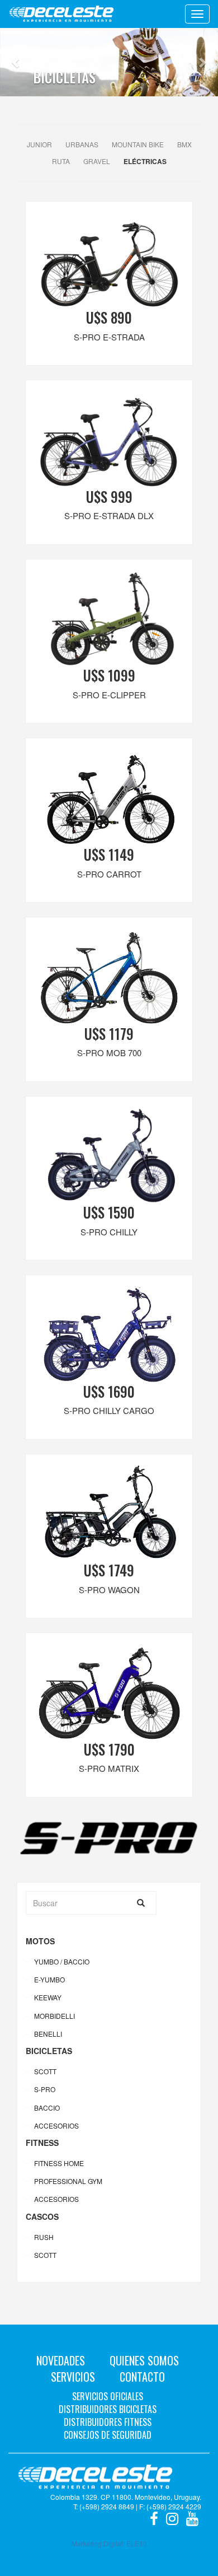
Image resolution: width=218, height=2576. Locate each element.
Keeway (48, 1997)
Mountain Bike (138, 144)
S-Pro (45, 2089)
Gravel (97, 161)
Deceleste (61, 14)
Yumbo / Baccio (62, 1961)
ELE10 (137, 2543)
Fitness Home (59, 2163)
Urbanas (82, 144)
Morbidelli (54, 2016)
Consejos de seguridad (108, 2435)
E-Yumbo (49, 1979)
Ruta (61, 161)
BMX (184, 144)
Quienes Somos (144, 2360)
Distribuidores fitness (108, 2422)
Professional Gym (68, 2181)
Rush (44, 2237)
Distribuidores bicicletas (108, 2409)
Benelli (48, 2034)
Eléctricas (145, 161)
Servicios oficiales (108, 2396)
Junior (39, 144)
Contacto (142, 2377)
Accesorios (56, 2125)
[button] (16, 62)
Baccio (47, 2108)
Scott (45, 2071)
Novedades (61, 2360)
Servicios (73, 2377)
